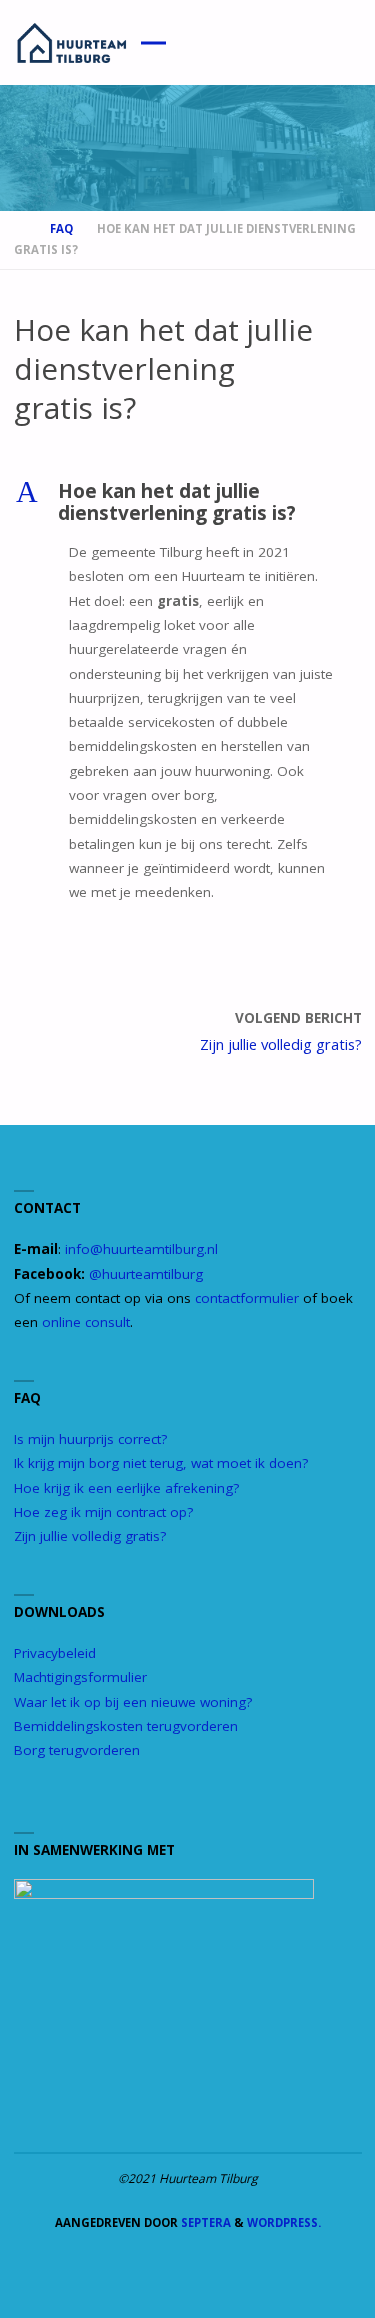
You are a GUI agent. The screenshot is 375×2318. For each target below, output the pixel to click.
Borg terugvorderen (77, 1750)
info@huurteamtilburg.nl (141, 1249)
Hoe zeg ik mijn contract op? (103, 1512)
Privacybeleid (55, 1653)
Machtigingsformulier (80, 1677)
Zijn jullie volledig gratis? (90, 1536)
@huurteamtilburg (146, 1274)
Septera (204, 2222)
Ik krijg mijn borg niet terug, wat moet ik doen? (161, 1463)
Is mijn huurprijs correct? (90, 1439)
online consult (86, 1322)
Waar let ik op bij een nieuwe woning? (133, 1702)
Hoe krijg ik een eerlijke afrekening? (126, 1488)
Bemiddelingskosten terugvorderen (126, 1726)
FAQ (61, 228)
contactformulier (247, 1298)
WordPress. (284, 2222)
